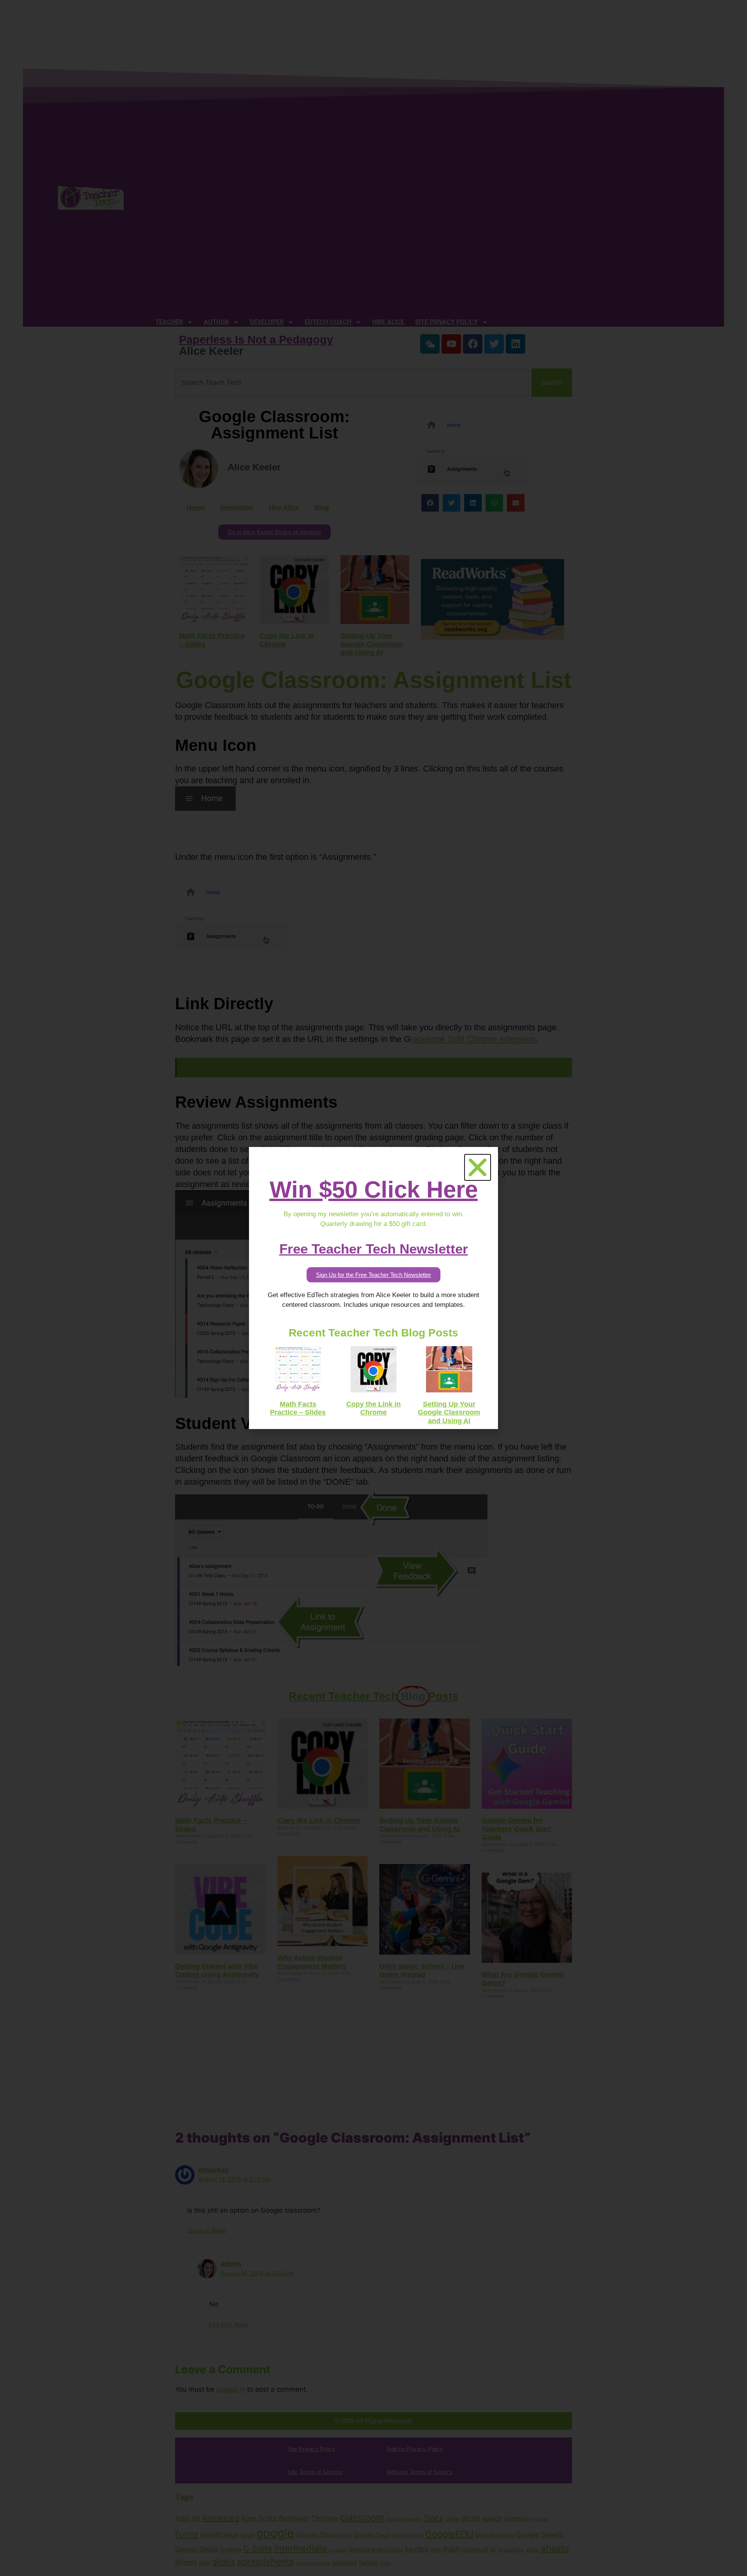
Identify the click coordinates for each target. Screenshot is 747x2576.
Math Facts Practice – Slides (298, 1408)
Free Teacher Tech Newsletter (374, 1249)
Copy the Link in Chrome (373, 1408)
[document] (373, 1288)
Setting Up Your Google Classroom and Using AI (449, 1413)
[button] (478, 1167)
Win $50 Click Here (374, 1190)
